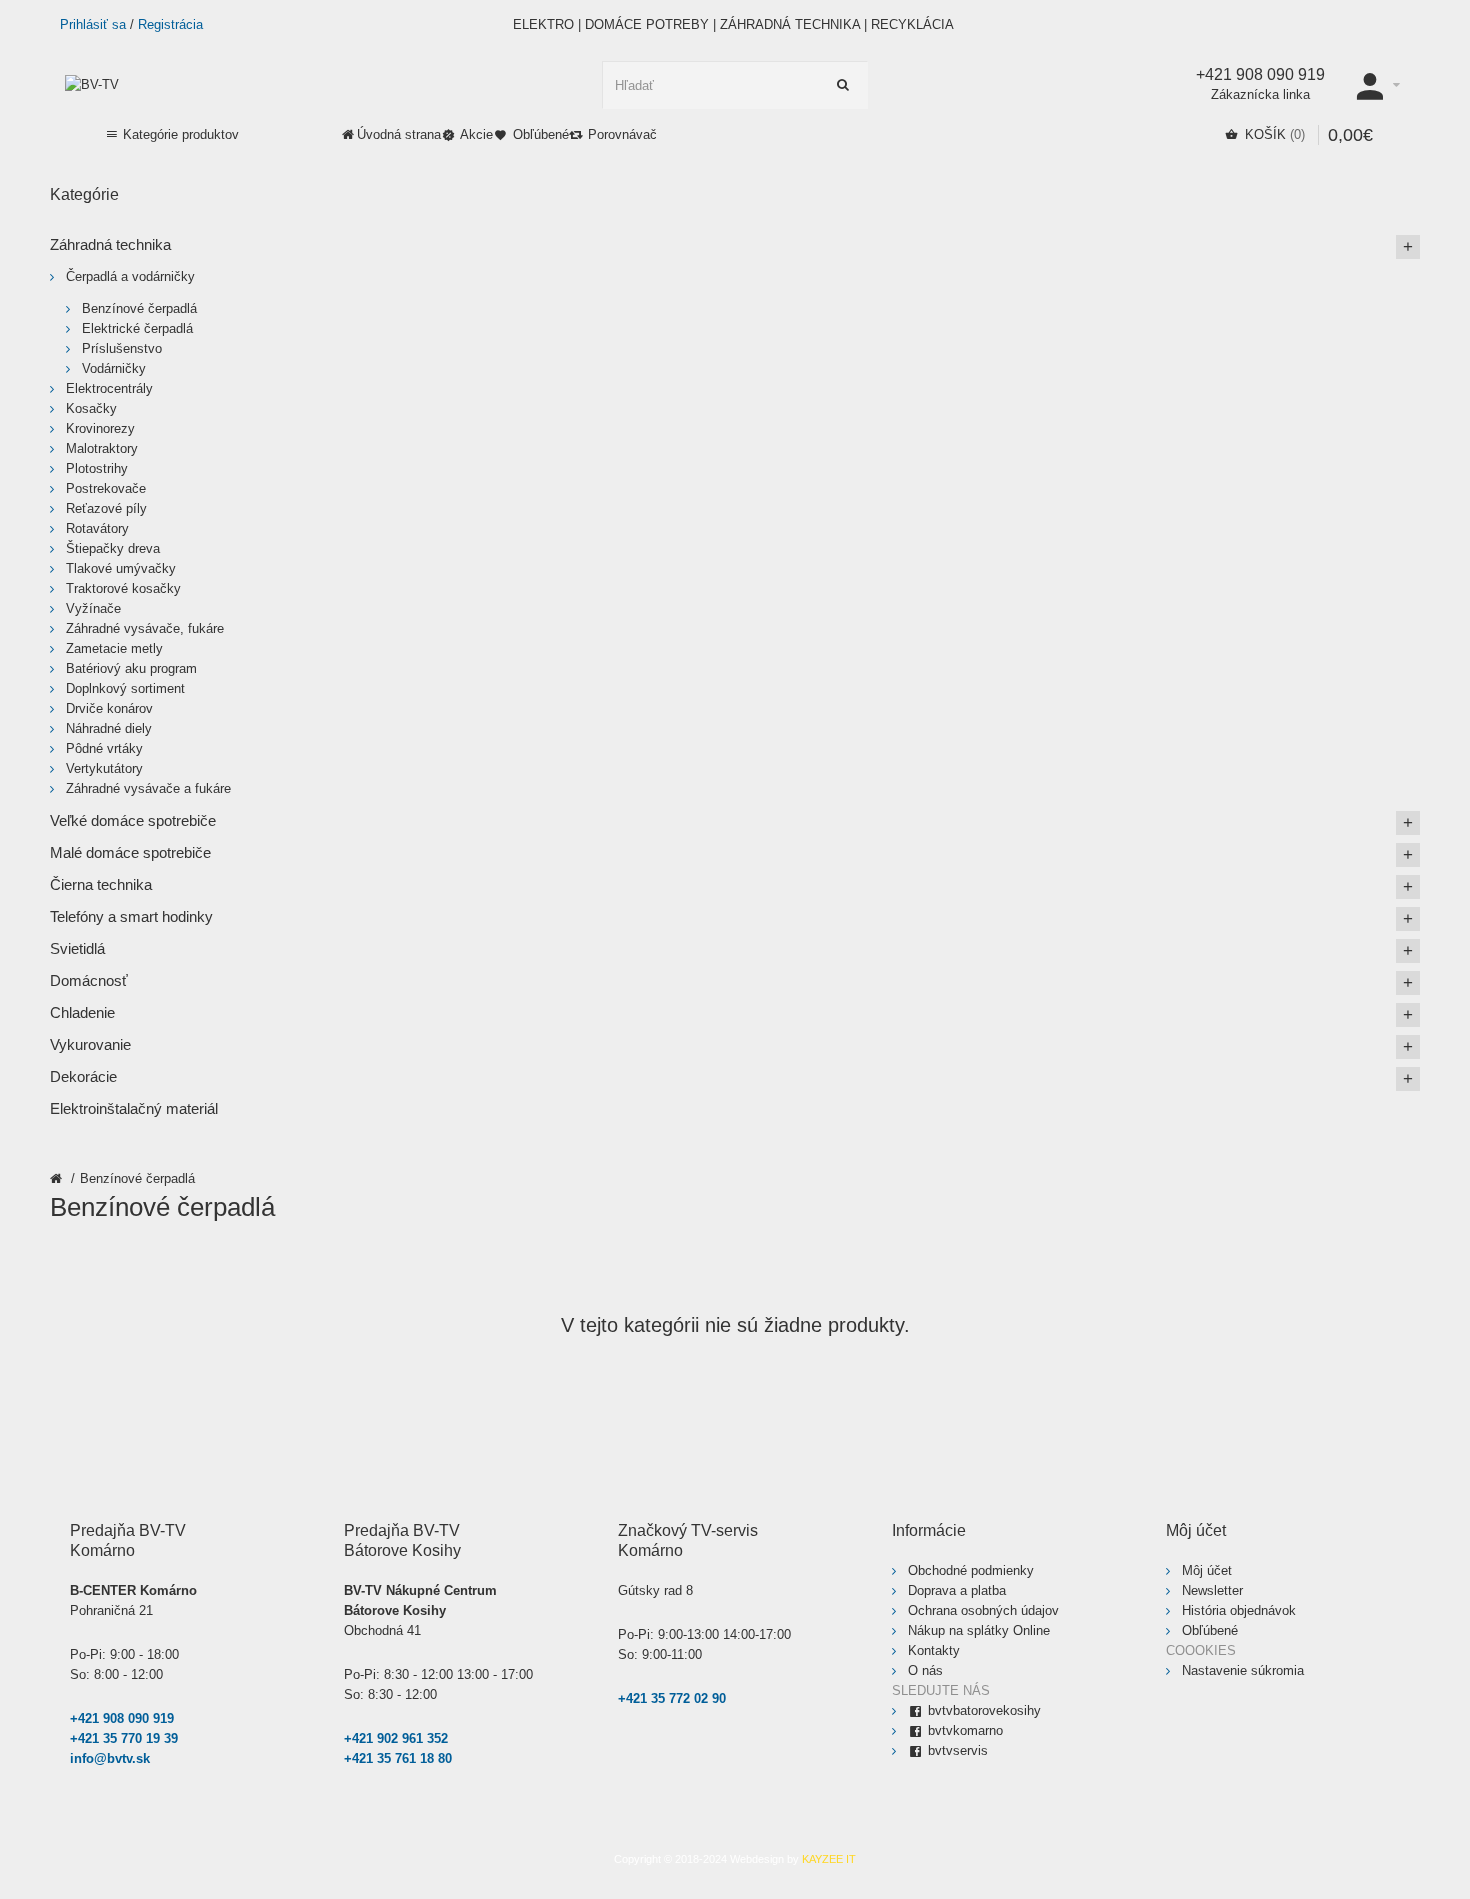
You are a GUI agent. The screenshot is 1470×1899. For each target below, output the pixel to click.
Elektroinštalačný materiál (134, 1108)
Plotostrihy (97, 468)
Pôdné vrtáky (104, 748)
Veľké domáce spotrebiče (133, 820)
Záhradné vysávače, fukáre (145, 628)
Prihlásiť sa (93, 24)
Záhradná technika (110, 244)
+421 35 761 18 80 (398, 1758)
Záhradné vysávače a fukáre (148, 788)
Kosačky (91, 408)
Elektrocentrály (109, 388)
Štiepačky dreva (113, 548)
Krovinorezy (100, 428)
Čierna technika (101, 884)
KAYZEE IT (829, 1859)
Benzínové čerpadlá (137, 1178)
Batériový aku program (131, 668)
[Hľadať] (844, 85)
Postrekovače (106, 488)
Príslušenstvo (122, 348)
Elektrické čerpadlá (137, 328)
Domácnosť (89, 980)
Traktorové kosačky (123, 588)
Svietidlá (77, 948)
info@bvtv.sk (110, 1758)
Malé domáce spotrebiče (130, 852)
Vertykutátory (104, 768)
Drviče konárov (109, 708)
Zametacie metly (114, 648)
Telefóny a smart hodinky (131, 916)
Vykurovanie (90, 1044)
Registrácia (170, 24)
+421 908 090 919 (122, 1718)
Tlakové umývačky (121, 568)
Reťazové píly (106, 508)
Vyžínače (93, 608)
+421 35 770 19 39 (124, 1738)
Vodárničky (114, 368)
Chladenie (82, 1012)
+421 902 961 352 (396, 1738)
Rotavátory (97, 528)
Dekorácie (83, 1076)
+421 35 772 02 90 (672, 1698)
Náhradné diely (109, 728)
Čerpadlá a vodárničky (130, 276)
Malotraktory (102, 448)
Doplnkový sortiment (125, 688)
